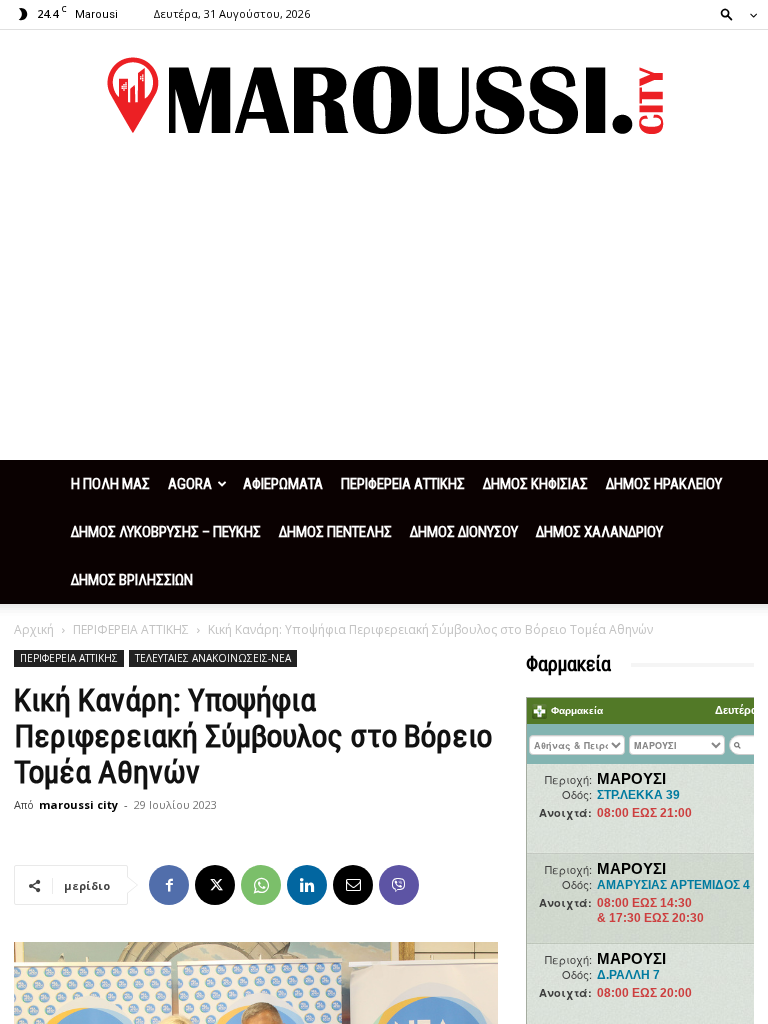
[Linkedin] (307, 885)
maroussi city (78, 804)
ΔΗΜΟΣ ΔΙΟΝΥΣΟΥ (464, 532)
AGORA (190, 484)
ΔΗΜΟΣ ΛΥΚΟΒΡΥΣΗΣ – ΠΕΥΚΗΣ (166, 532)
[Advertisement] (384, 310)
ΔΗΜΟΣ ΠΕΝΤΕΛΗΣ (335, 532)
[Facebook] (169, 885)
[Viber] (399, 885)
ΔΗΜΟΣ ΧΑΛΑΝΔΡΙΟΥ (599, 532)
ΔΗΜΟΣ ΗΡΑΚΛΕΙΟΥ (664, 484)
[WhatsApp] (261, 885)
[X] (215, 885)
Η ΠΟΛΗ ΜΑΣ (110, 484)
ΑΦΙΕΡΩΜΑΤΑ (283, 484)
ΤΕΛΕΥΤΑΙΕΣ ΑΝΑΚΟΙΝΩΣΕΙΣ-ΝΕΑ (213, 658)
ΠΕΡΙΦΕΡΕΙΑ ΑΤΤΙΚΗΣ (403, 484)
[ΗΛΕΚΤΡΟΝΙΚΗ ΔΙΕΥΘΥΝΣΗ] (353, 885)
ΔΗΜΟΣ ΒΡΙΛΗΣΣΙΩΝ (132, 580)
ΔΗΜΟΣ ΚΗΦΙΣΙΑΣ (535, 484)
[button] (733, 13)
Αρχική (34, 629)
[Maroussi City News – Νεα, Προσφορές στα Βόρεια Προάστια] (384, 96)
